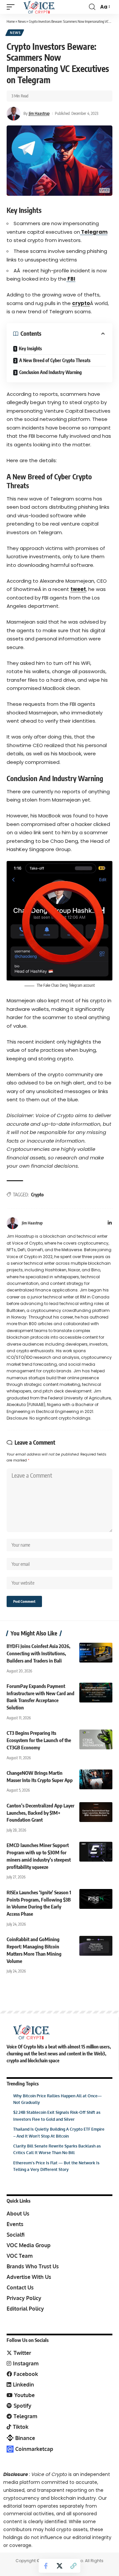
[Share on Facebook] (46, 2566)
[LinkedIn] (110, 1223)
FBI (71, 279)
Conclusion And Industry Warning (50, 372)
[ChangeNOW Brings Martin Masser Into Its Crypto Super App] (96, 1779)
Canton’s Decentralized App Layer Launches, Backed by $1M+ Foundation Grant (40, 1813)
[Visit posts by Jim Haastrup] (14, 114)
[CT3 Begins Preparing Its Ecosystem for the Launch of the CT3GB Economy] (96, 1739)
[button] (12, 7)
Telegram (94, 232)
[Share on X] (59, 2566)
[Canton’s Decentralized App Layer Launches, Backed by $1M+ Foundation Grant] (96, 1812)
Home (11, 21)
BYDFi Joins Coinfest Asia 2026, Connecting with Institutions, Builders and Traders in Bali (39, 1653)
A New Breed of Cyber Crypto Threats (55, 360)
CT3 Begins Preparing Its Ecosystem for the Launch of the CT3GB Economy (39, 1740)
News (22, 21)
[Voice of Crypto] (39, 7)
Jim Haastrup (39, 113)
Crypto (37, 1195)
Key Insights (30, 348)
